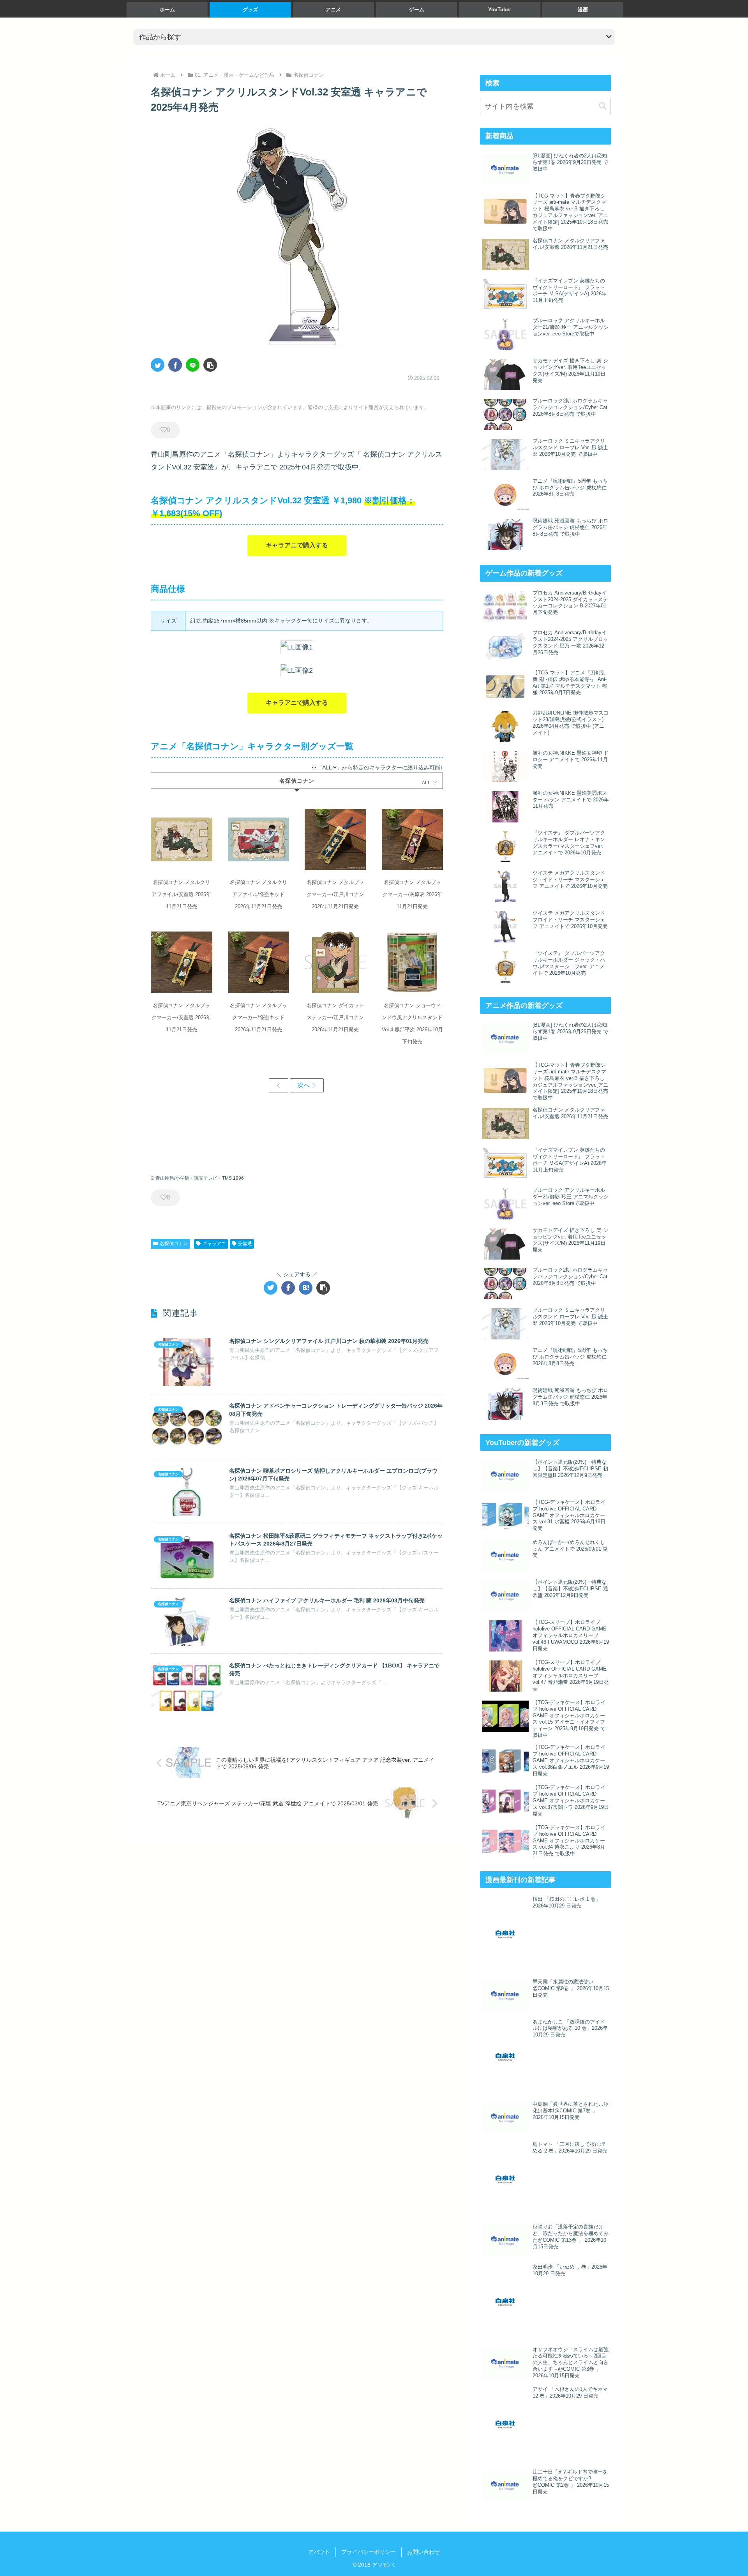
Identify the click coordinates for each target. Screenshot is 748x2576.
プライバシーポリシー (369, 2552)
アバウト (319, 2552)
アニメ (333, 10)
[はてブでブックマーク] (306, 1288)
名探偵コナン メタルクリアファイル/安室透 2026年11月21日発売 (182, 840)
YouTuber (500, 10)
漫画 (583, 10)
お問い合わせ (423, 2552)
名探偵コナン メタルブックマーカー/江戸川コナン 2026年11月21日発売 (335, 840)
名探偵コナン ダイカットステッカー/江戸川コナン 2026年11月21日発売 (335, 962)
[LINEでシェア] (193, 365)
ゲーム (417, 10)
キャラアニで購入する (297, 545)
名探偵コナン (174, 1244)
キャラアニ (214, 1244)
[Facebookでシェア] (175, 365)
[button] (210, 365)
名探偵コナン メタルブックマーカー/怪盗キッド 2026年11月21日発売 (258, 962)
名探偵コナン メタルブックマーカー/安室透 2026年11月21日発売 (182, 962)
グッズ (250, 10)
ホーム (167, 10)
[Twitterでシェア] (158, 365)
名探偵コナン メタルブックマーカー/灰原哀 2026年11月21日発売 (412, 840)
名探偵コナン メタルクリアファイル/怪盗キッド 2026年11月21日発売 (258, 840)
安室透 (245, 1244)
